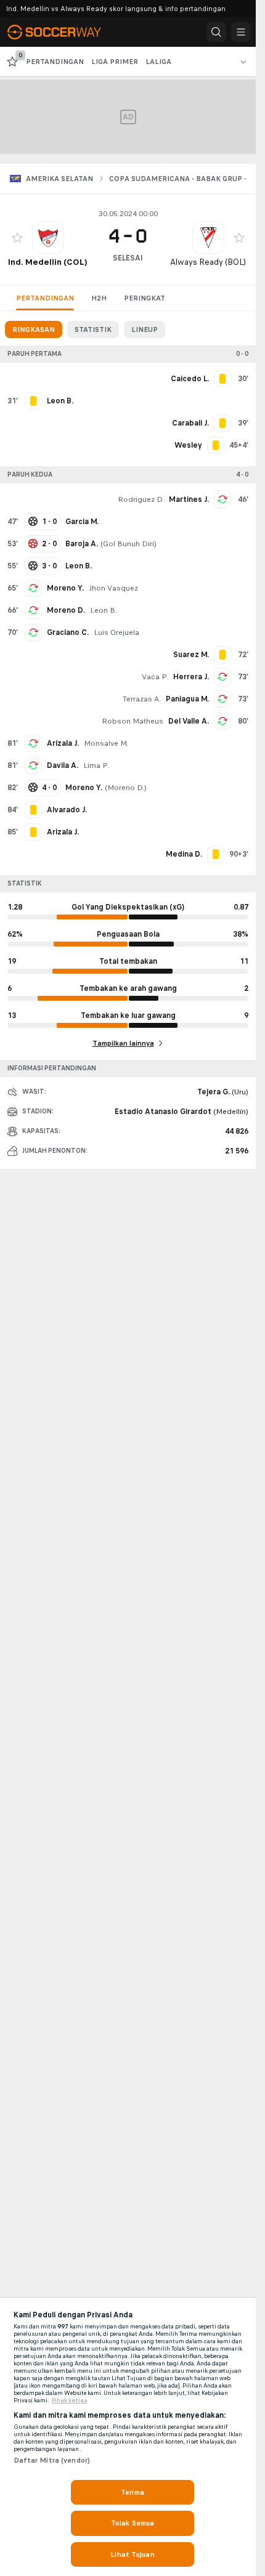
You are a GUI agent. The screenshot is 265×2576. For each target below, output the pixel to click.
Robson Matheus (132, 721)
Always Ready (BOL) (208, 262)
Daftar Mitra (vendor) (52, 2460)
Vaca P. (155, 677)
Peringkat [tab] (145, 298)
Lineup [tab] (145, 329)
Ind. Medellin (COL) (48, 262)
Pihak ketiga (70, 2400)
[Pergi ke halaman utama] (63, 32)
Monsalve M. (106, 743)
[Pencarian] (216, 32)
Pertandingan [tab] (45, 298)
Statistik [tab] (93, 329)
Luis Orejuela (116, 632)
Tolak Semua (132, 2523)
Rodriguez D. (141, 499)
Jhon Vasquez (113, 588)
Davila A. (63, 765)
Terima (132, 2492)
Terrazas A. (142, 699)
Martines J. (189, 499)
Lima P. (96, 765)
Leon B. (104, 610)
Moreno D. (66, 610)
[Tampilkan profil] (48, 238)
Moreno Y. (65, 588)
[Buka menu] (241, 32)
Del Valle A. (189, 721)
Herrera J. (191, 677)
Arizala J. (63, 743)
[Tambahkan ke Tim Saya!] (17, 238)
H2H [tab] (99, 298)
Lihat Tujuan (132, 2554)
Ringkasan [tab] (34, 329)
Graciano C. (68, 632)
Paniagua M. (187, 699)
